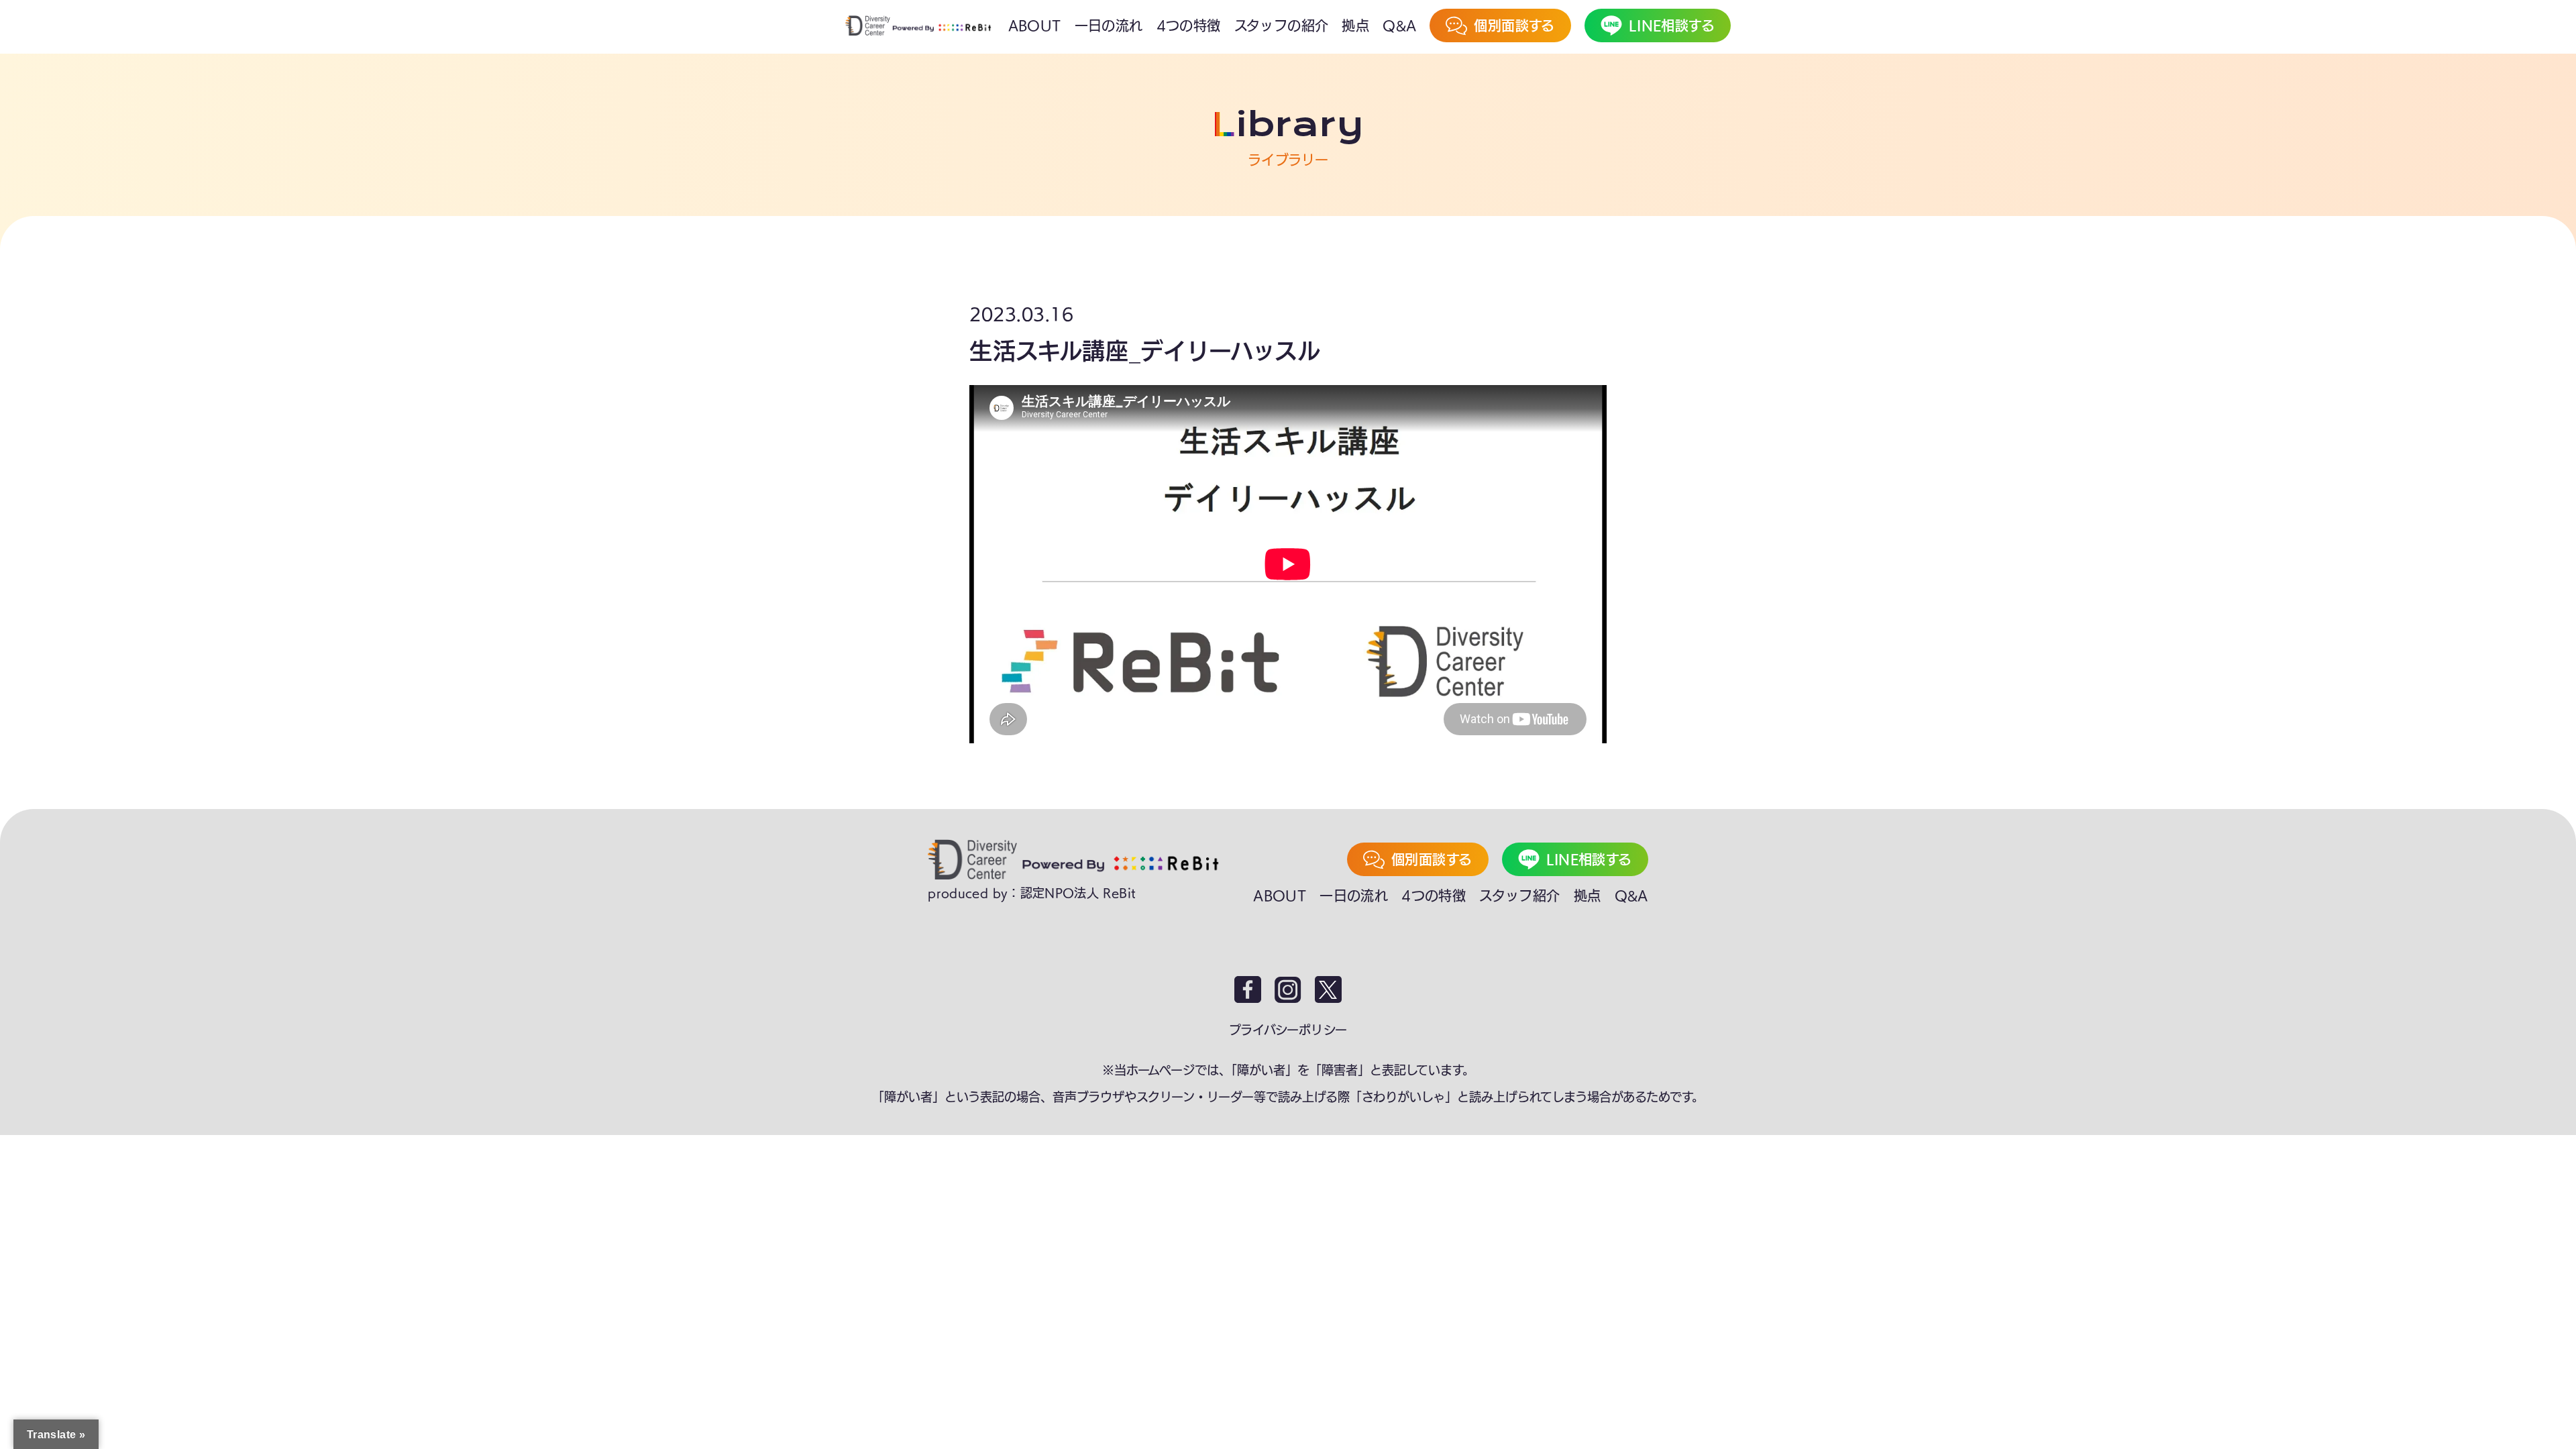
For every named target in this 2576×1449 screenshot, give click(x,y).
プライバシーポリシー (1288, 1030)
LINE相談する (1589, 859)
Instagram (1288, 989)
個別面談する (1432, 859)
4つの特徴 (1434, 896)
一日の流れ (1354, 896)
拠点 (1588, 896)
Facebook (1248, 989)
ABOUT (1280, 896)
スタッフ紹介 (1519, 896)
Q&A (1631, 896)
